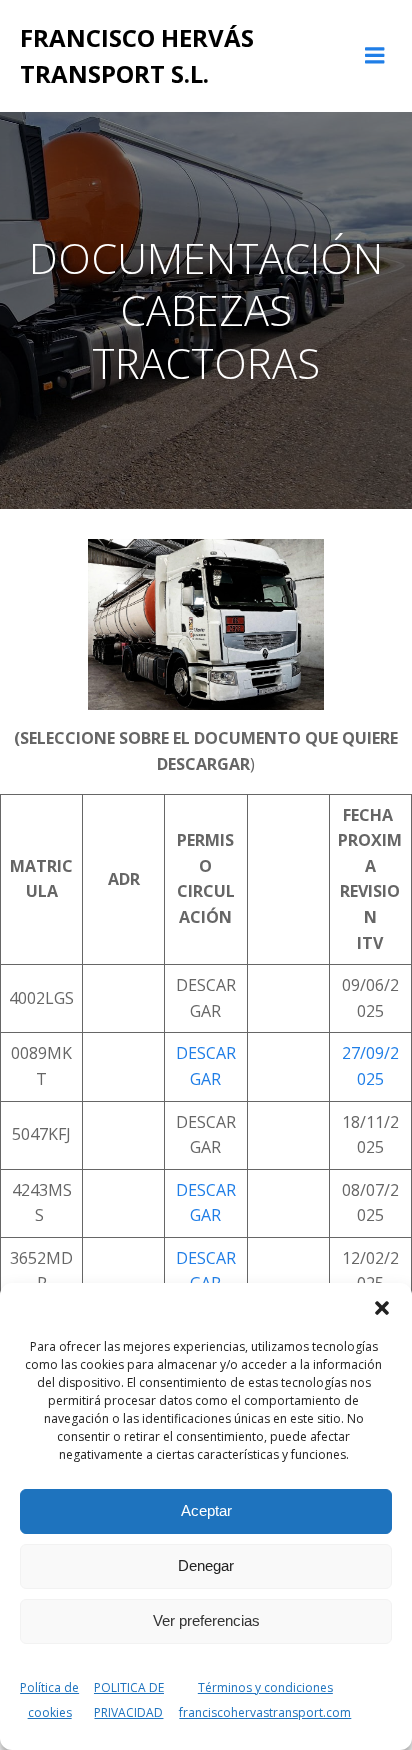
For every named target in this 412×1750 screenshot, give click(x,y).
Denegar (206, 1565)
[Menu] (375, 56)
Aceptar (206, 1510)
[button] (382, 1308)
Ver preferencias (206, 1620)
